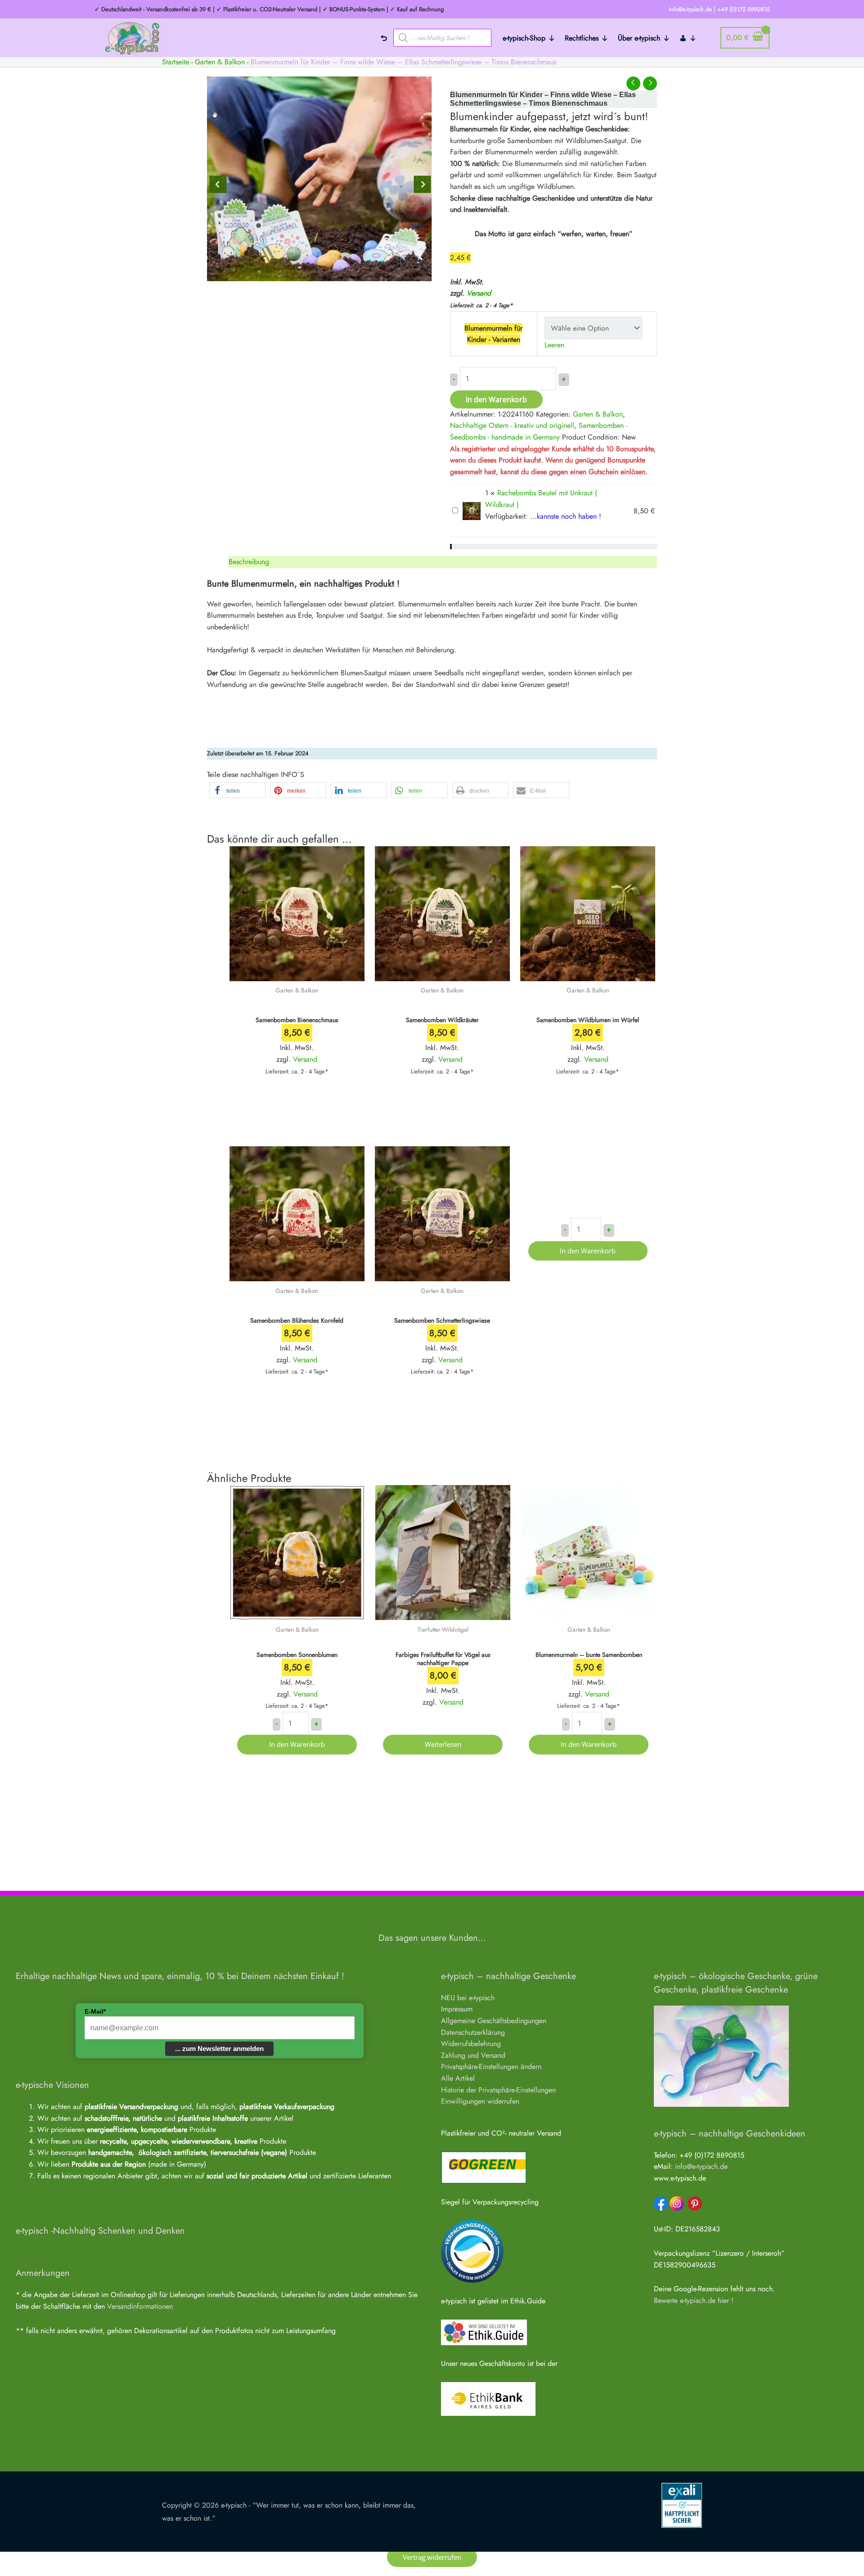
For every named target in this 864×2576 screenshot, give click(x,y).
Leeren (554, 345)
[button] (237, 790)
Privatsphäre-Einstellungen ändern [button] (491, 2067)
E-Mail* (95, 2011)
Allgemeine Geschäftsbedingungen (494, 2021)
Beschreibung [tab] (249, 562)
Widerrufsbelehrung (471, 2044)
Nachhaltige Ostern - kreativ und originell (512, 425)
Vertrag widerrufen (432, 2557)
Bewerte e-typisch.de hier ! (694, 2300)
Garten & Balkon (220, 62)
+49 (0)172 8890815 (743, 9)
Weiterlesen (443, 1744)
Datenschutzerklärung (473, 2032)
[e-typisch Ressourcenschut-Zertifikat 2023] (472, 2251)
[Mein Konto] (688, 38)
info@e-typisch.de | (692, 9)
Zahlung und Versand (473, 2055)
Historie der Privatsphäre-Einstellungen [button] (498, 2090)
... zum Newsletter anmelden (219, 2049)
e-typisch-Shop (524, 38)
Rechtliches (582, 38)
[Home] (384, 38)
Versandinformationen (140, 2306)
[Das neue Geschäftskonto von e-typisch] (488, 2398)
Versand (479, 293)
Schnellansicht (297, 972)
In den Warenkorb (496, 399)
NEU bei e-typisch (468, 1998)
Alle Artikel (458, 2078)
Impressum (457, 2009)
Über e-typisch (639, 38)
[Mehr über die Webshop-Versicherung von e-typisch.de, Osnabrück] (682, 2505)
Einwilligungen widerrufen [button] (480, 2101)
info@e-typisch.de (701, 2166)
